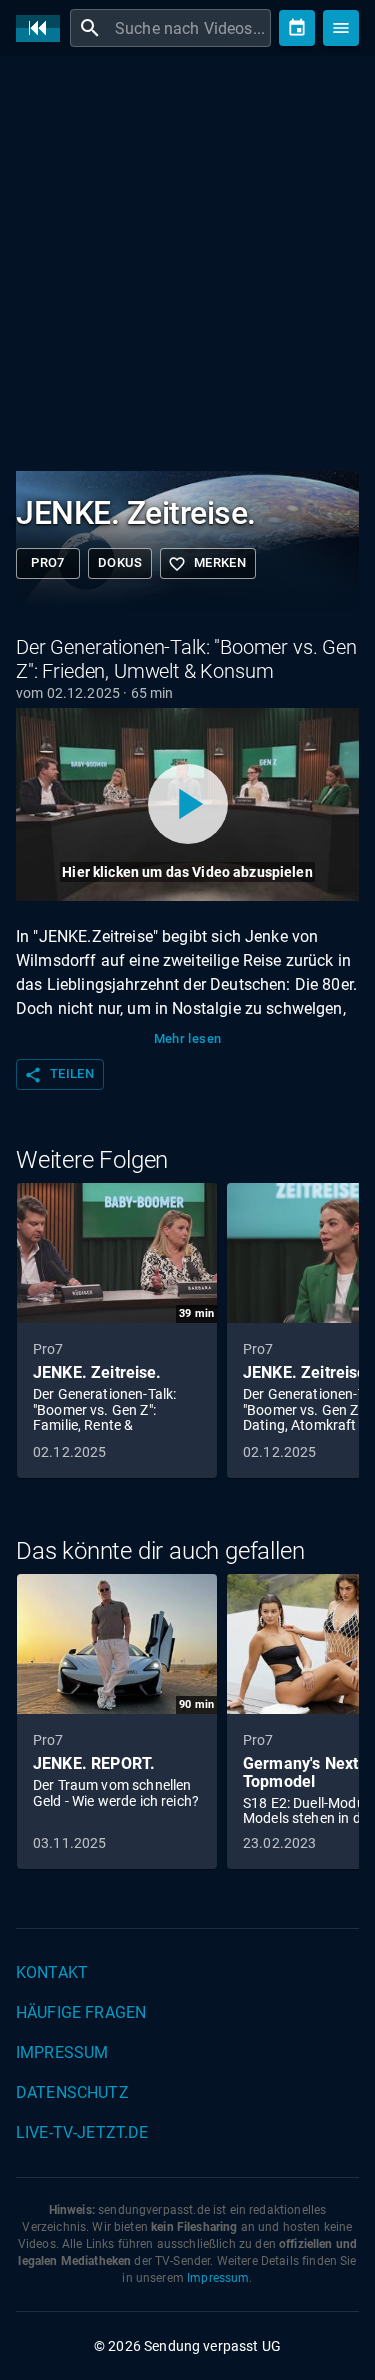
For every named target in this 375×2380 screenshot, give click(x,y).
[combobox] (190, 28)
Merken (207, 564)
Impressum (62, 2052)
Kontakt (52, 1972)
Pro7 (48, 562)
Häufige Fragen (81, 2012)
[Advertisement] (187, 267)
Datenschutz (72, 2092)
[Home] (43, 28)
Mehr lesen (188, 1038)
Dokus (120, 562)
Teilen (59, 1075)
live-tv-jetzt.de (82, 2132)
